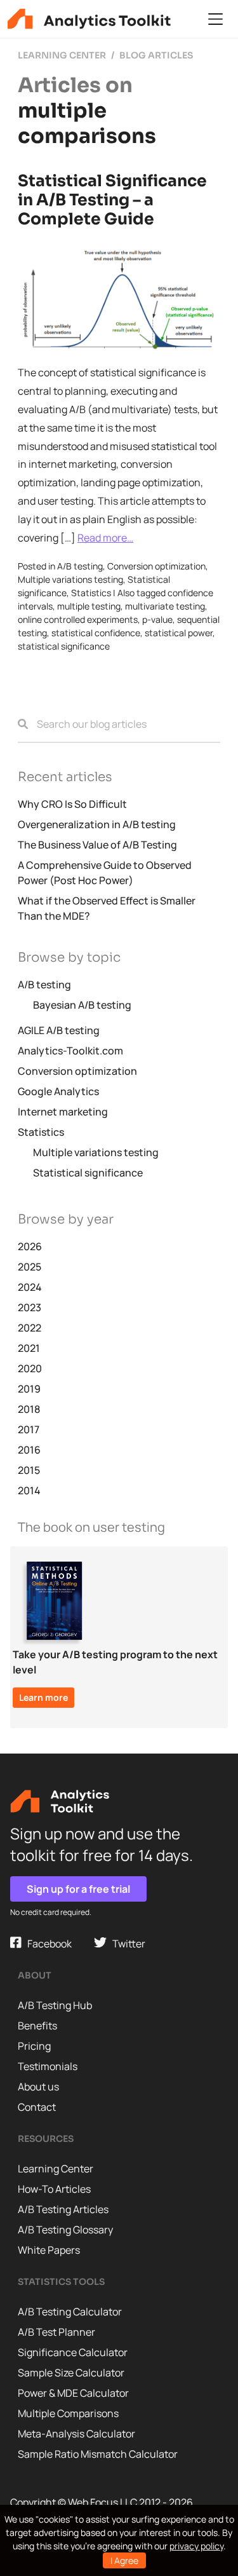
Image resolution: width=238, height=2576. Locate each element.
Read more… (105, 538)
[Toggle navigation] (215, 19)
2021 (29, 1348)
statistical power (179, 633)
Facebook (47, 1944)
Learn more (43, 1697)
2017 (29, 1429)
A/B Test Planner (56, 2332)
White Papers (49, 2250)
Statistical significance (88, 1173)
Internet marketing (63, 1112)
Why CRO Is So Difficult (72, 804)
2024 (30, 1287)
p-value (157, 619)
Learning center (62, 55)
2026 (30, 1246)
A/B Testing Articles (63, 2209)
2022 (30, 1328)
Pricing (34, 2046)
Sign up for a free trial (78, 1889)
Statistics (91, 593)
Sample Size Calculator (71, 2373)
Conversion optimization (156, 566)
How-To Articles (54, 2189)
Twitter (126, 1944)
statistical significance (64, 646)
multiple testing (89, 606)
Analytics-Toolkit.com (70, 1051)
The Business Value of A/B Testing (97, 845)
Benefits (37, 2026)
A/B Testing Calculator (70, 2312)
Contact (37, 2107)
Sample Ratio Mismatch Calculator (98, 2454)
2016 (29, 1450)
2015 (29, 1470)
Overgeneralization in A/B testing (97, 824)
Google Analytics (58, 1091)
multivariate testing (165, 606)
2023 (30, 1307)
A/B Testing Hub (55, 2005)
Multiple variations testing (70, 579)
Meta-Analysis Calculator (76, 2434)
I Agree (124, 2560)
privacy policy (196, 2546)
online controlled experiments (78, 619)
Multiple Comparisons (68, 2413)
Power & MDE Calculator (73, 2393)
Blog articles (156, 55)
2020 (30, 1368)
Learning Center (56, 2169)
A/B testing (80, 566)
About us (38, 2087)
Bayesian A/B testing (82, 1005)
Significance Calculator (73, 2352)
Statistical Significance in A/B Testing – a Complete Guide (112, 200)
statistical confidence (96, 633)
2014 (29, 1490)
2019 (29, 1389)
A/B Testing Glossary (65, 2230)
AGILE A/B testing (59, 1030)
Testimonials (48, 2066)
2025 (30, 1267)
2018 (29, 1409)
